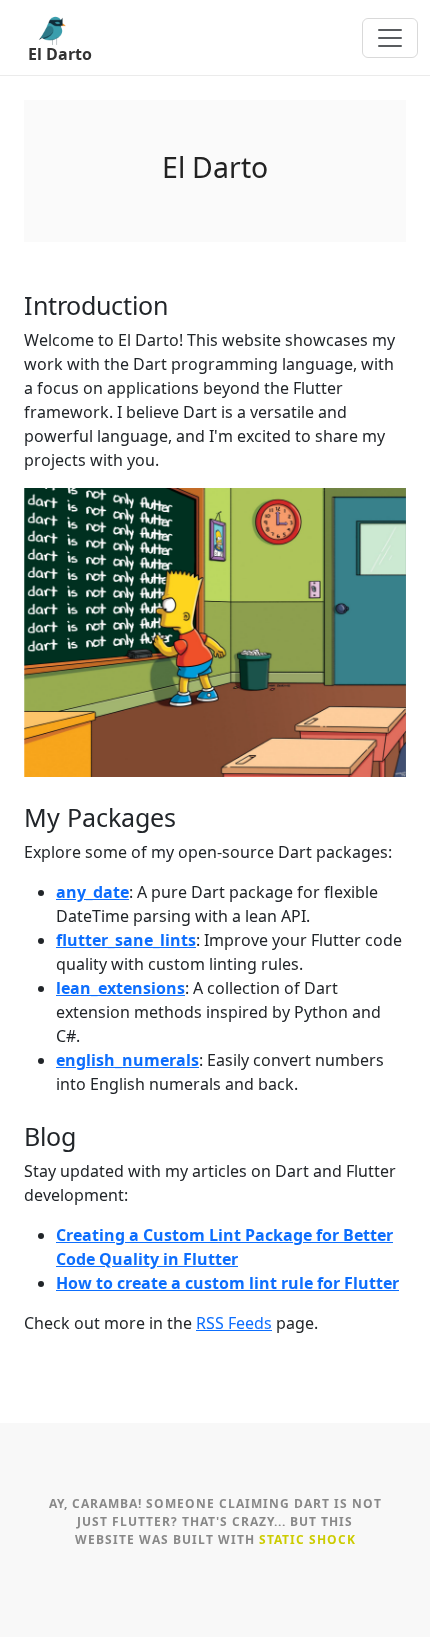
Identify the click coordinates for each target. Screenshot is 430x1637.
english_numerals (127, 1060)
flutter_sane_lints (126, 940)
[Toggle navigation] (390, 38)
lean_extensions (120, 988)
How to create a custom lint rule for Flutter (227, 1283)
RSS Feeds (234, 1323)
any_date (92, 892)
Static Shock (307, 1539)
